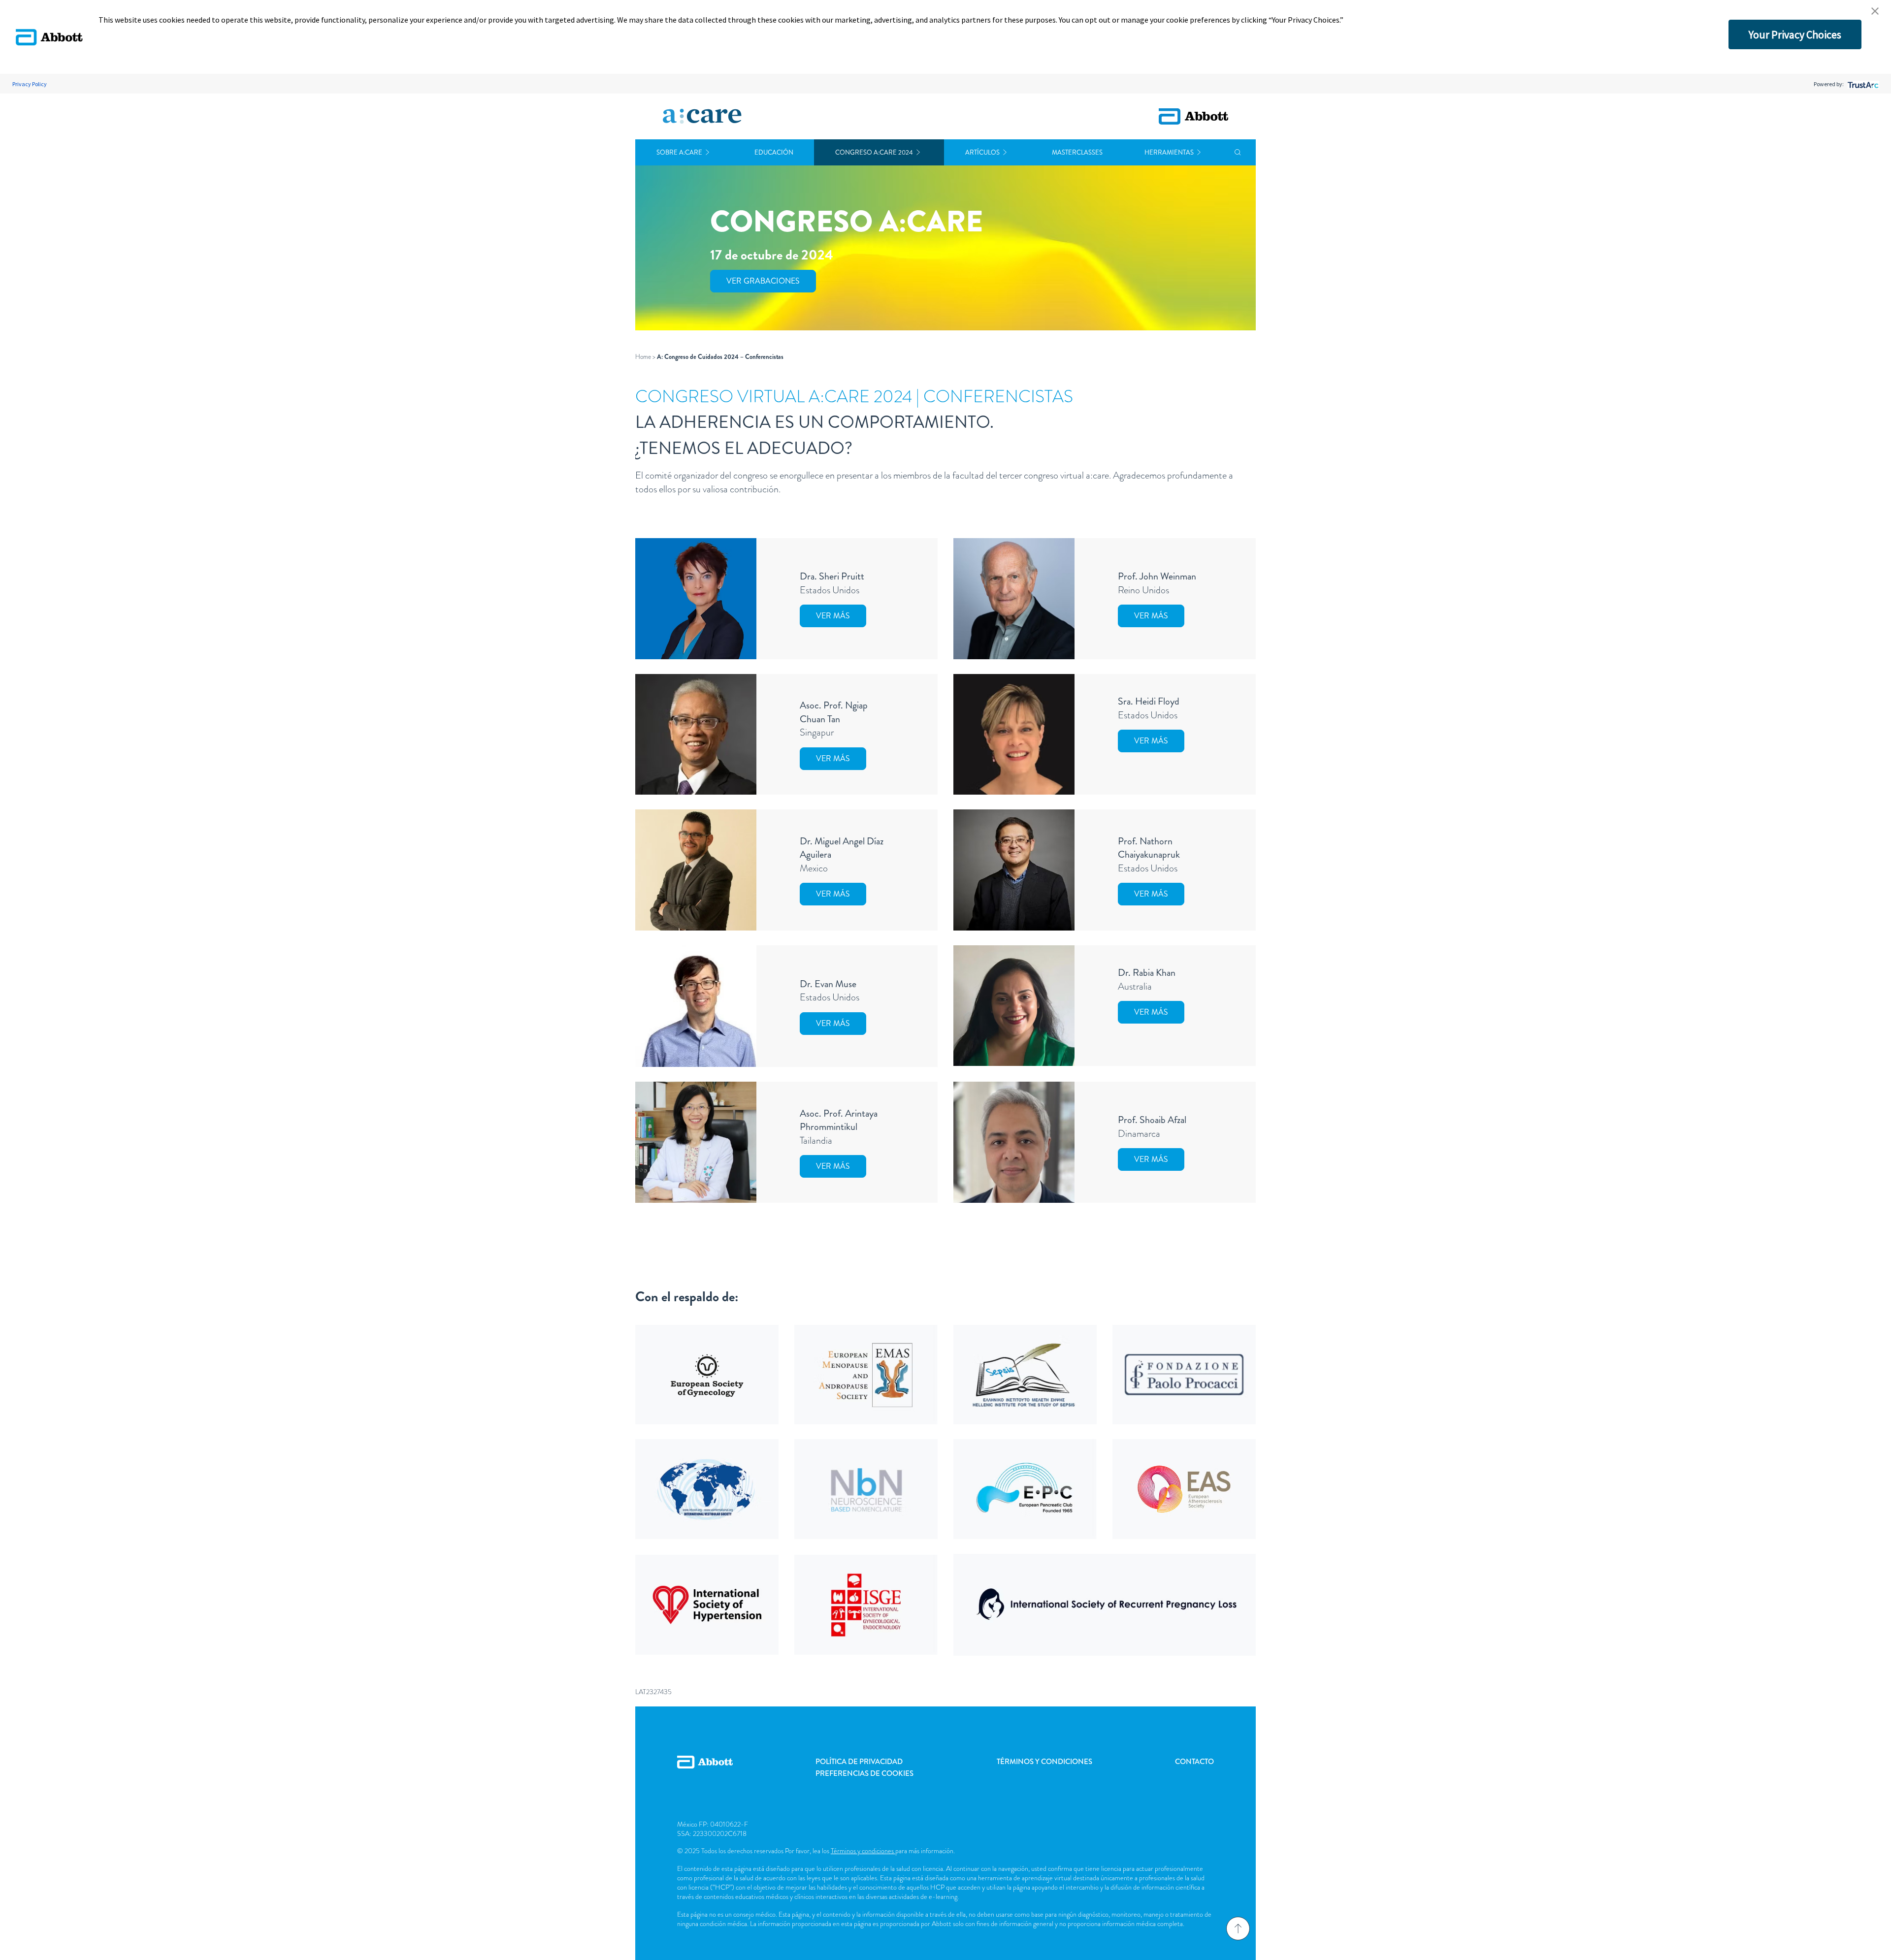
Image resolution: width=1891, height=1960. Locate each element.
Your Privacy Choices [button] (1795, 34)
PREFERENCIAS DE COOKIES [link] (864, 1773)
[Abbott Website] (705, 1773)
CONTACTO (1194, 1762)
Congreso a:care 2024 (874, 152)
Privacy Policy (30, 84)
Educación (774, 152)
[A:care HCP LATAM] (702, 117)
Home (643, 357)
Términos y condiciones (863, 1851)
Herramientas (1169, 152)
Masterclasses (1077, 152)
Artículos (982, 152)
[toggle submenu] (707, 152)
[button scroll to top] (1238, 1928)
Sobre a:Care (679, 152)
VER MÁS (833, 616)
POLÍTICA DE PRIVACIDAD (859, 1762)
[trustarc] (1862, 84)
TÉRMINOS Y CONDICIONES (1044, 1762)
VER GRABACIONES (763, 281)
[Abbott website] (1193, 116)
